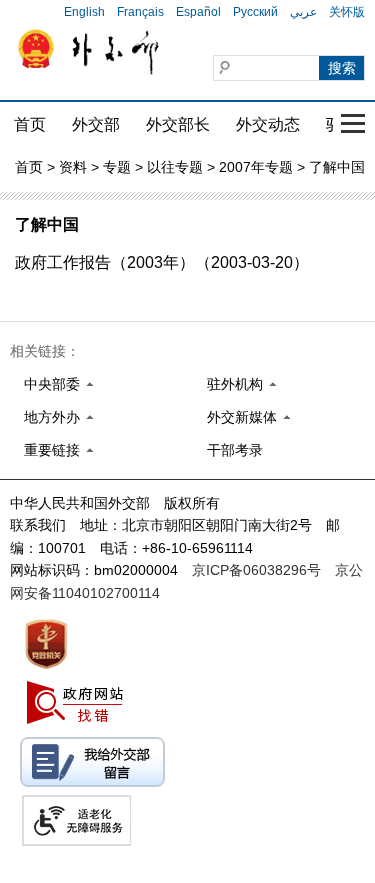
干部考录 (235, 450)
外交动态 (268, 124)
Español (198, 12)
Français (140, 12)
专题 (117, 167)
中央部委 (52, 384)
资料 (73, 167)
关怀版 (347, 12)
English (84, 12)
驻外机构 (235, 384)
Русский (255, 12)
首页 (30, 124)
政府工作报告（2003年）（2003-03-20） (162, 262)
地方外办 (52, 417)
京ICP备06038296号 (256, 570)
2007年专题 (256, 167)
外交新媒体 (242, 417)
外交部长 (178, 124)
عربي (303, 12)
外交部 (96, 124)
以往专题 (175, 167)
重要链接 (52, 450)
